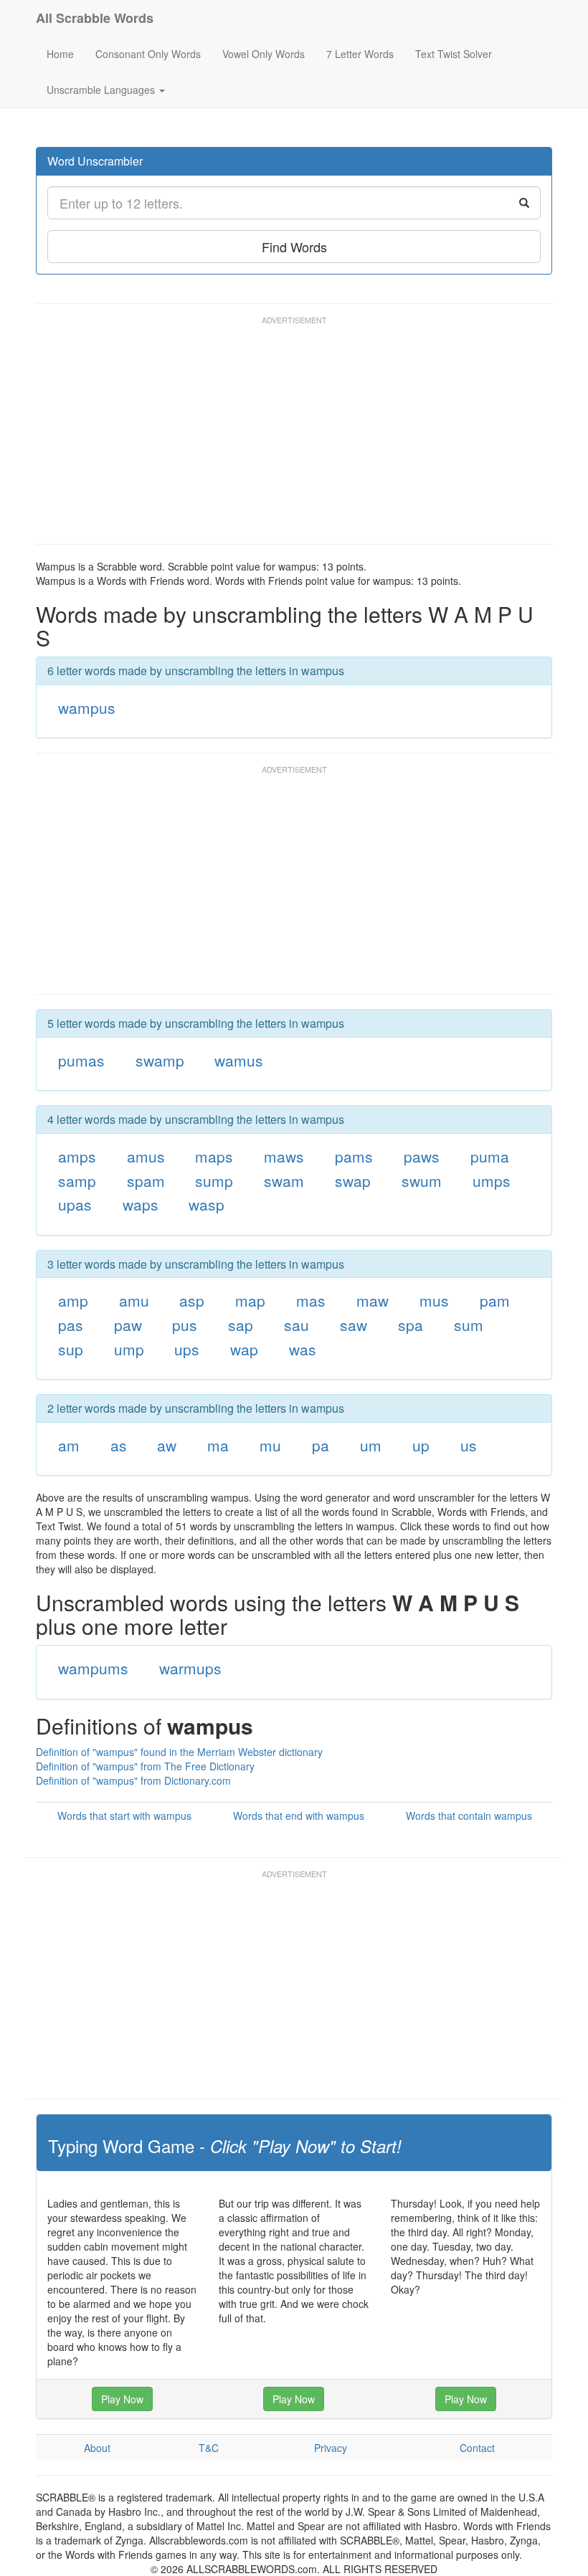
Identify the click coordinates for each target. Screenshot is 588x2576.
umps (492, 1180)
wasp (207, 1204)
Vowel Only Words (264, 54)
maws (284, 1156)
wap (244, 1349)
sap (241, 1325)
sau (297, 1325)
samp (77, 1180)
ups (187, 1349)
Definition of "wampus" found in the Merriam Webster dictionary (179, 1752)
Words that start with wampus (124, 1816)
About (97, 2448)
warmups (190, 1668)
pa (321, 1445)
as (119, 1445)
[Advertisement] (297, 437)
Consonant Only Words (148, 54)
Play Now (122, 2399)
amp (73, 1300)
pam (495, 1300)
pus (185, 1325)
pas (71, 1325)
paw (128, 1325)
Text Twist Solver (454, 54)
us (469, 1445)
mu (270, 1445)
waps (141, 1204)
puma (490, 1156)
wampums (93, 1668)
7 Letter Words (360, 54)
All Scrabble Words (95, 18)
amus (146, 1156)
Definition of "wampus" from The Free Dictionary (145, 1766)
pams (354, 1156)
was (303, 1349)
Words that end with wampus (299, 1816)
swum (422, 1180)
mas (311, 1300)
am (69, 1445)
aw (167, 1445)
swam (284, 1180)
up (421, 1445)
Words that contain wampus (469, 1816)
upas (75, 1204)
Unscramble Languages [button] (102, 90)
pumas (81, 1060)
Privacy (331, 2448)
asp (192, 1300)
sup (71, 1349)
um (371, 1445)
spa (411, 1325)
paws (422, 1156)
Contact (477, 2448)
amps (77, 1156)
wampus (87, 707)
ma (218, 1445)
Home (60, 54)
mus (434, 1300)
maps (214, 1156)
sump (214, 1180)
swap (353, 1180)
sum (469, 1325)
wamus (239, 1060)
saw (354, 1325)
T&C (209, 2448)
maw (373, 1300)
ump (129, 1349)
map (250, 1300)
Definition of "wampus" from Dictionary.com (133, 1780)
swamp (160, 1060)
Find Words (294, 247)
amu (134, 1300)
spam (146, 1180)
